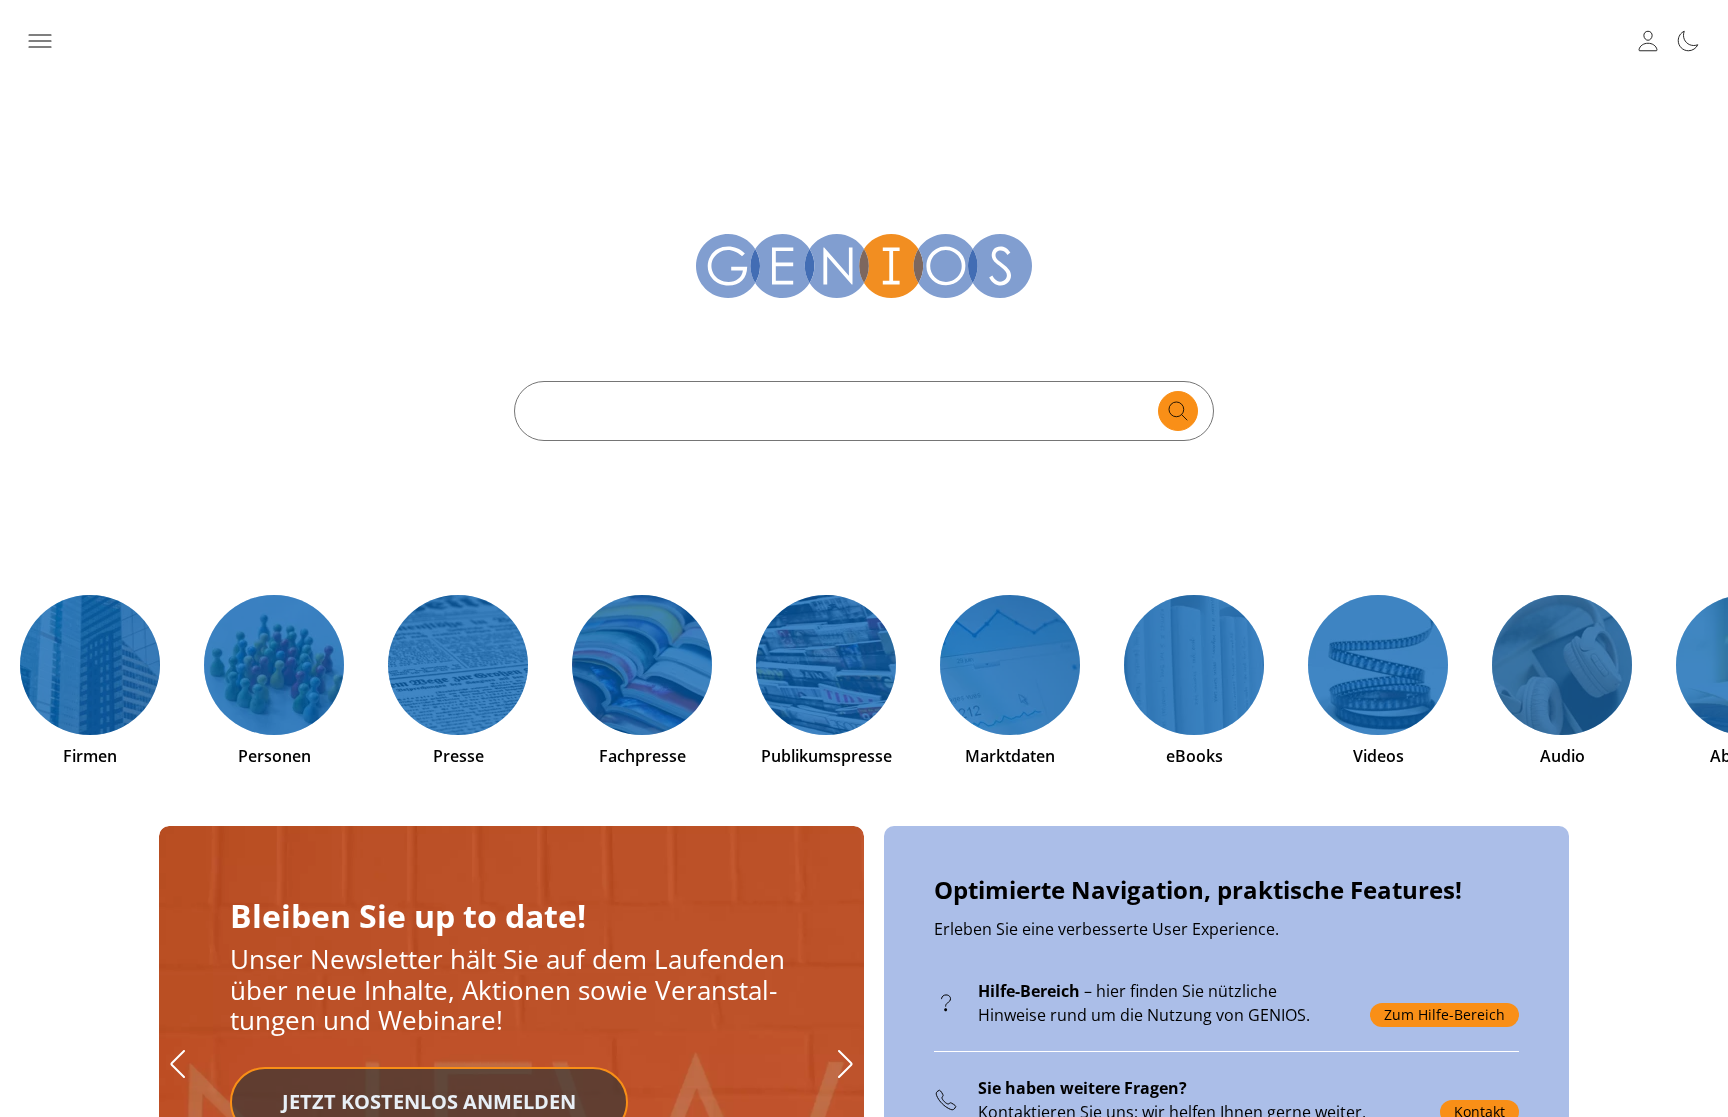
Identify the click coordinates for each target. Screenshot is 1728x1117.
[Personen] (274, 665)
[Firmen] (90, 665)
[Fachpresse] (642, 665)
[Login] (1648, 41)
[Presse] (458, 665)
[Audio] (1562, 665)
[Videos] (1378, 665)
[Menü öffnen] (39, 41)
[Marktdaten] (1010, 665)
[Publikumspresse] (826, 665)
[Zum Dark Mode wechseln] (1688, 41)
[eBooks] (1194, 665)
